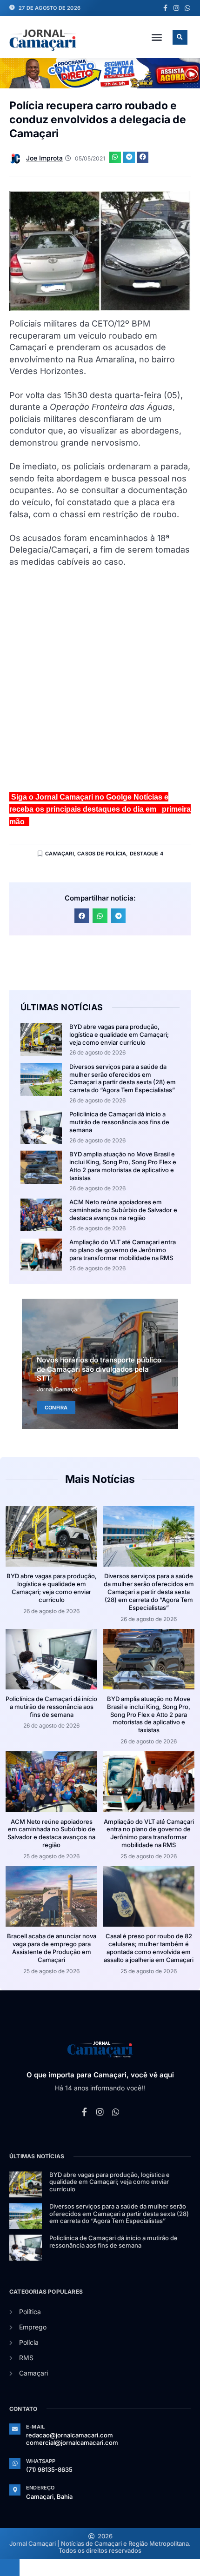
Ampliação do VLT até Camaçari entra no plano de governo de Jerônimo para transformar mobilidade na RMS (123, 1250)
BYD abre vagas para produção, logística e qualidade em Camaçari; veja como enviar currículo (119, 1034)
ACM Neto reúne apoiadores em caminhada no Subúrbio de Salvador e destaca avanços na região (123, 1210)
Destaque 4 (147, 854)
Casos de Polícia (102, 854)
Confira (56, 1408)
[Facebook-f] (165, 8)
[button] (157, 37)
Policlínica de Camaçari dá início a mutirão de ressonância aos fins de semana (119, 1122)
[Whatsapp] (187, 8)
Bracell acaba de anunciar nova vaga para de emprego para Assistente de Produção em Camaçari (52, 1948)
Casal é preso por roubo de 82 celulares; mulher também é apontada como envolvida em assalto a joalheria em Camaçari (149, 1948)
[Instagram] (176, 8)
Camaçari (60, 854)
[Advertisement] (100, 684)
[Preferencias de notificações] (10, 2568)
